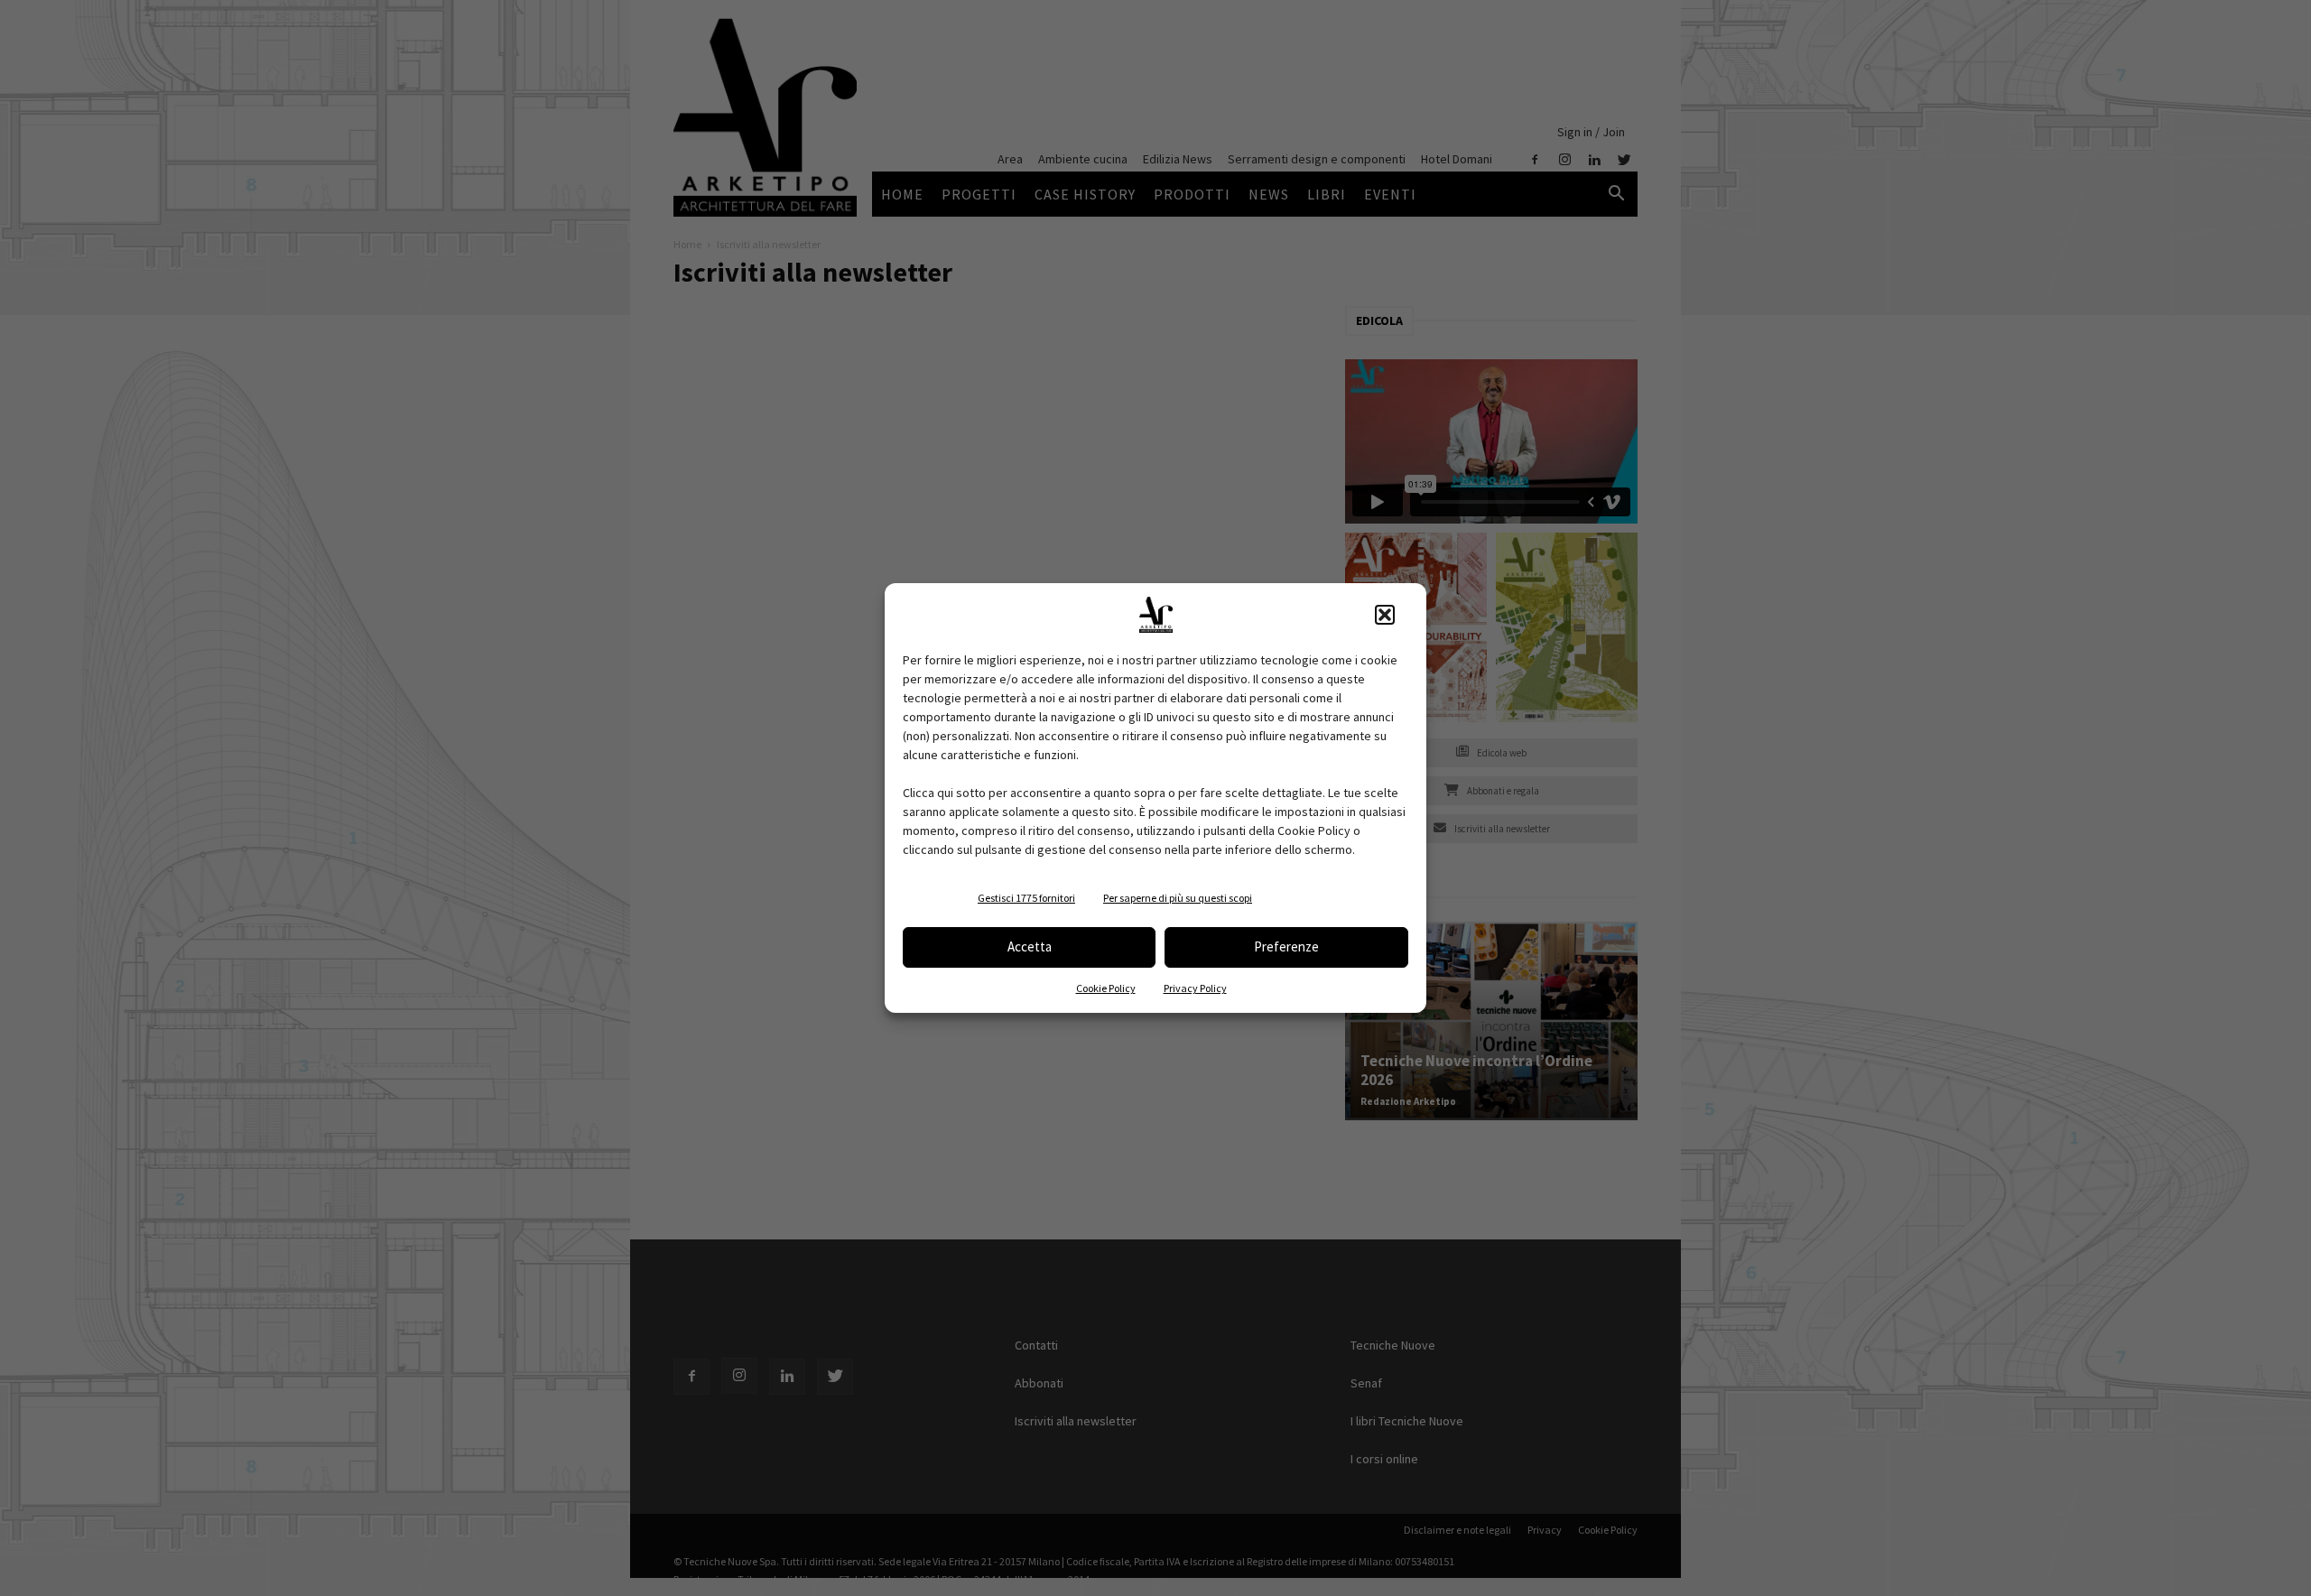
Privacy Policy (1195, 988)
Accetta (1030, 946)
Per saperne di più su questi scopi (1178, 898)
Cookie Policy (1106, 988)
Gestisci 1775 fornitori (1026, 898)
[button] (1385, 615)
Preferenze (1286, 946)
